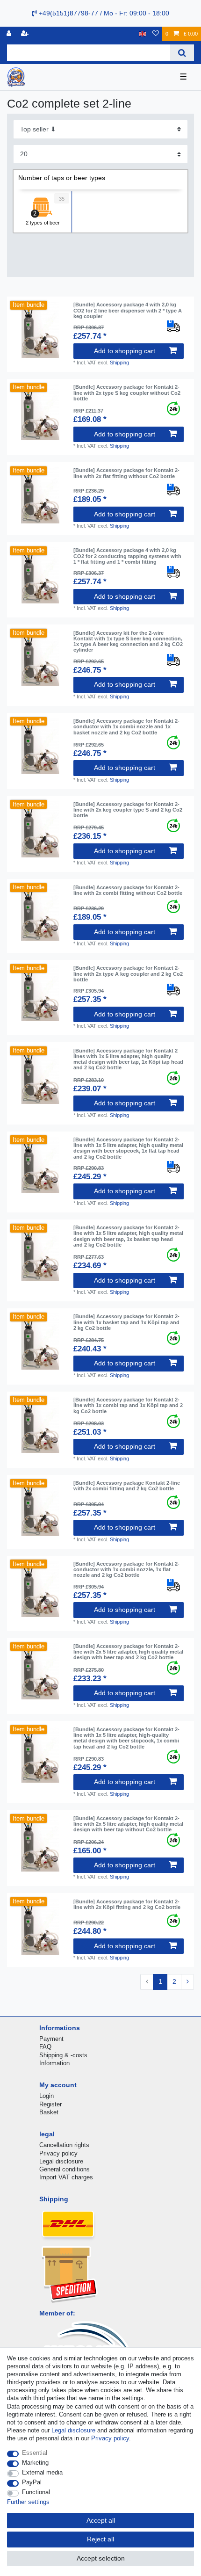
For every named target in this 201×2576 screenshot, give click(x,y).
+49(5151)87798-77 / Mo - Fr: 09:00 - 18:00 (103, 13)
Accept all (101, 2520)
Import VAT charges (66, 2177)
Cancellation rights (64, 2145)
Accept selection (101, 2558)
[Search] (182, 53)
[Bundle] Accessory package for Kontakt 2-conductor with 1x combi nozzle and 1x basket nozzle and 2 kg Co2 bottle (126, 727)
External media (42, 2472)
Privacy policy (58, 2153)
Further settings (28, 2502)
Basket (49, 2112)
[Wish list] (156, 34)
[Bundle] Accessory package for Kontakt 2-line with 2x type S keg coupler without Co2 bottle (127, 393)
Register (50, 2104)
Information (54, 2063)
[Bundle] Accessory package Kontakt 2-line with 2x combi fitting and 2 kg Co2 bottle (127, 1486)
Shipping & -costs (63, 2055)
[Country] (142, 34)
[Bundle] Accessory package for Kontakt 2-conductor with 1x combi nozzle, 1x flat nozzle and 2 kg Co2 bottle (126, 1570)
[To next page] (187, 1982)
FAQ (45, 2047)
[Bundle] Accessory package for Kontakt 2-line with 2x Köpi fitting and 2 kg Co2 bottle (127, 1904)
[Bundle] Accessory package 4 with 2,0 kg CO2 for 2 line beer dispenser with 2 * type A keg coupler (128, 310)
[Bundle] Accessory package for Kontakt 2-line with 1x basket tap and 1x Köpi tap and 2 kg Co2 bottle (126, 1322)
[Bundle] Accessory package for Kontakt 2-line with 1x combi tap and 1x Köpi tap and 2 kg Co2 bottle (128, 1405)
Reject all (100, 2539)
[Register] (26, 34)
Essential (35, 2453)
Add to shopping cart (125, 351)
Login (47, 2096)
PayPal (32, 2482)
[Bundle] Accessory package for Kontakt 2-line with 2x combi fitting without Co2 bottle (128, 890)
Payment (51, 2039)
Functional (36, 2492)
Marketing (35, 2463)
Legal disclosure (61, 2161)
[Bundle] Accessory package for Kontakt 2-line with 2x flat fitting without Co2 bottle (126, 473)
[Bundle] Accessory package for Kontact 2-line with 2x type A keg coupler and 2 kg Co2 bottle (128, 974)
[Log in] (10, 34)
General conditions (65, 2169)
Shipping (119, 363)
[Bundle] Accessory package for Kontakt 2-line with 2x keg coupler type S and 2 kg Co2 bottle (128, 810)
